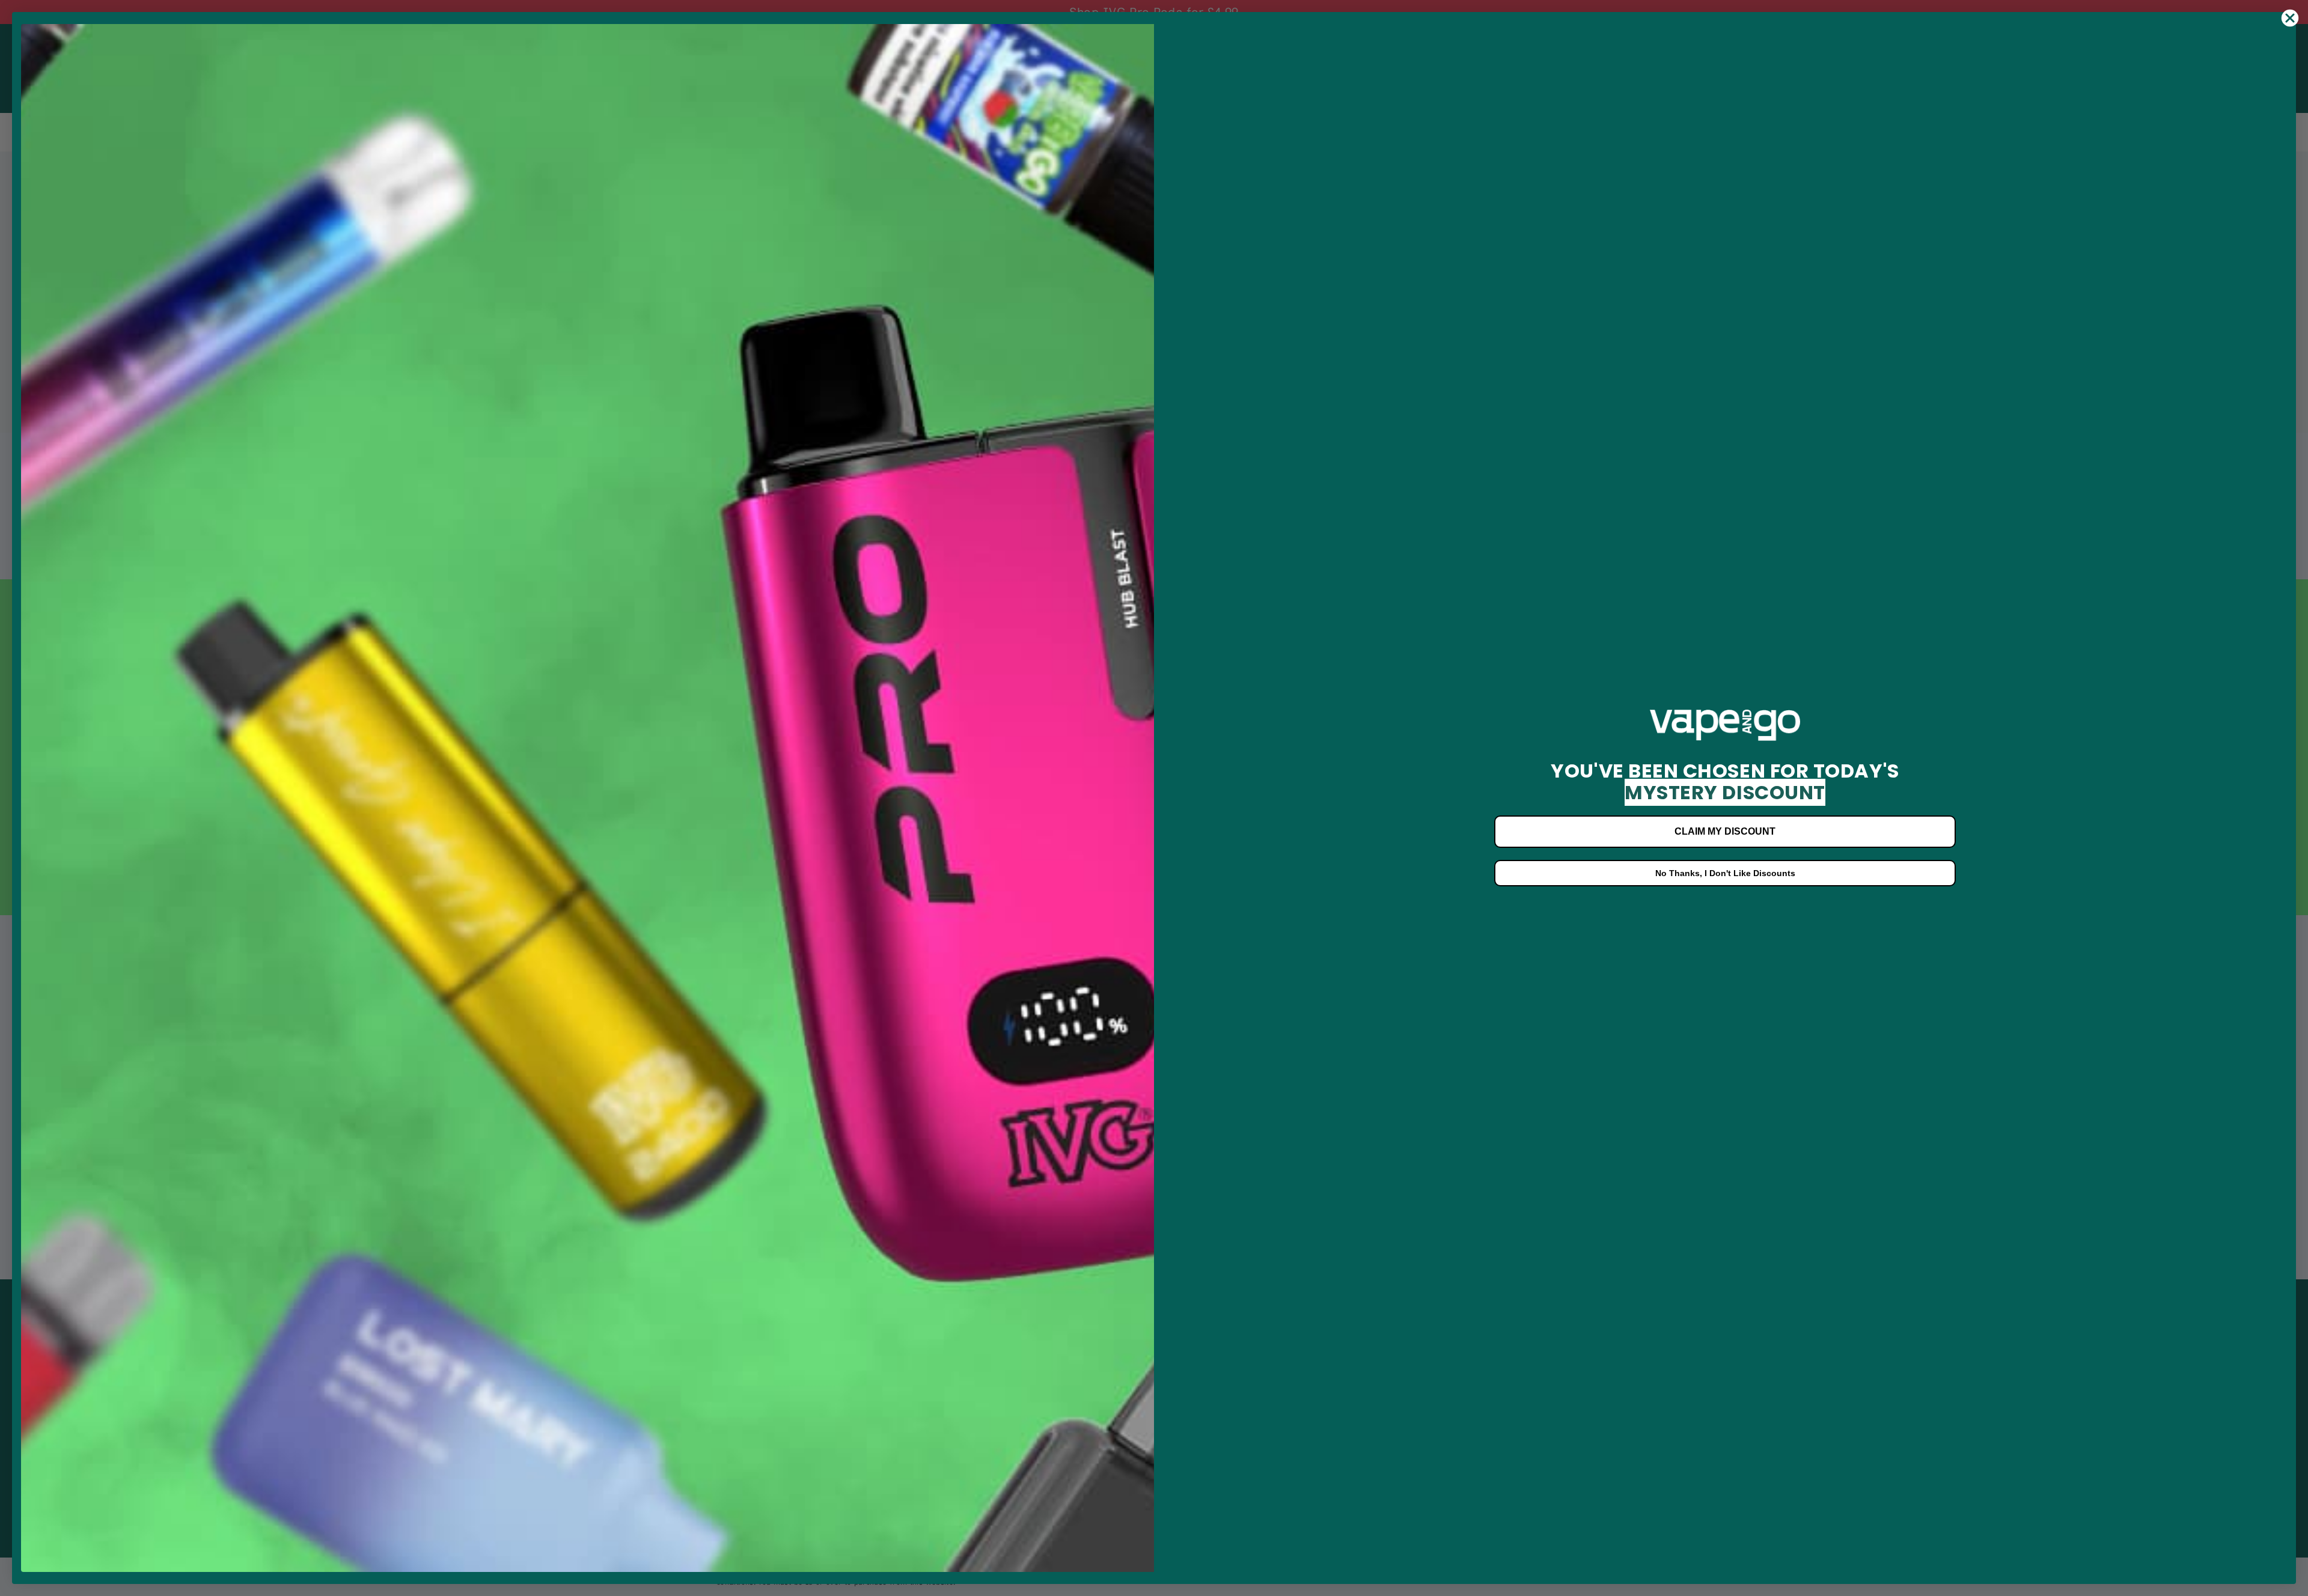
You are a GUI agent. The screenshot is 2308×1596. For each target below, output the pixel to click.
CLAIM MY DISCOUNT (1725, 831)
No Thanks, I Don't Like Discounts (1725, 873)
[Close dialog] (2290, 18)
